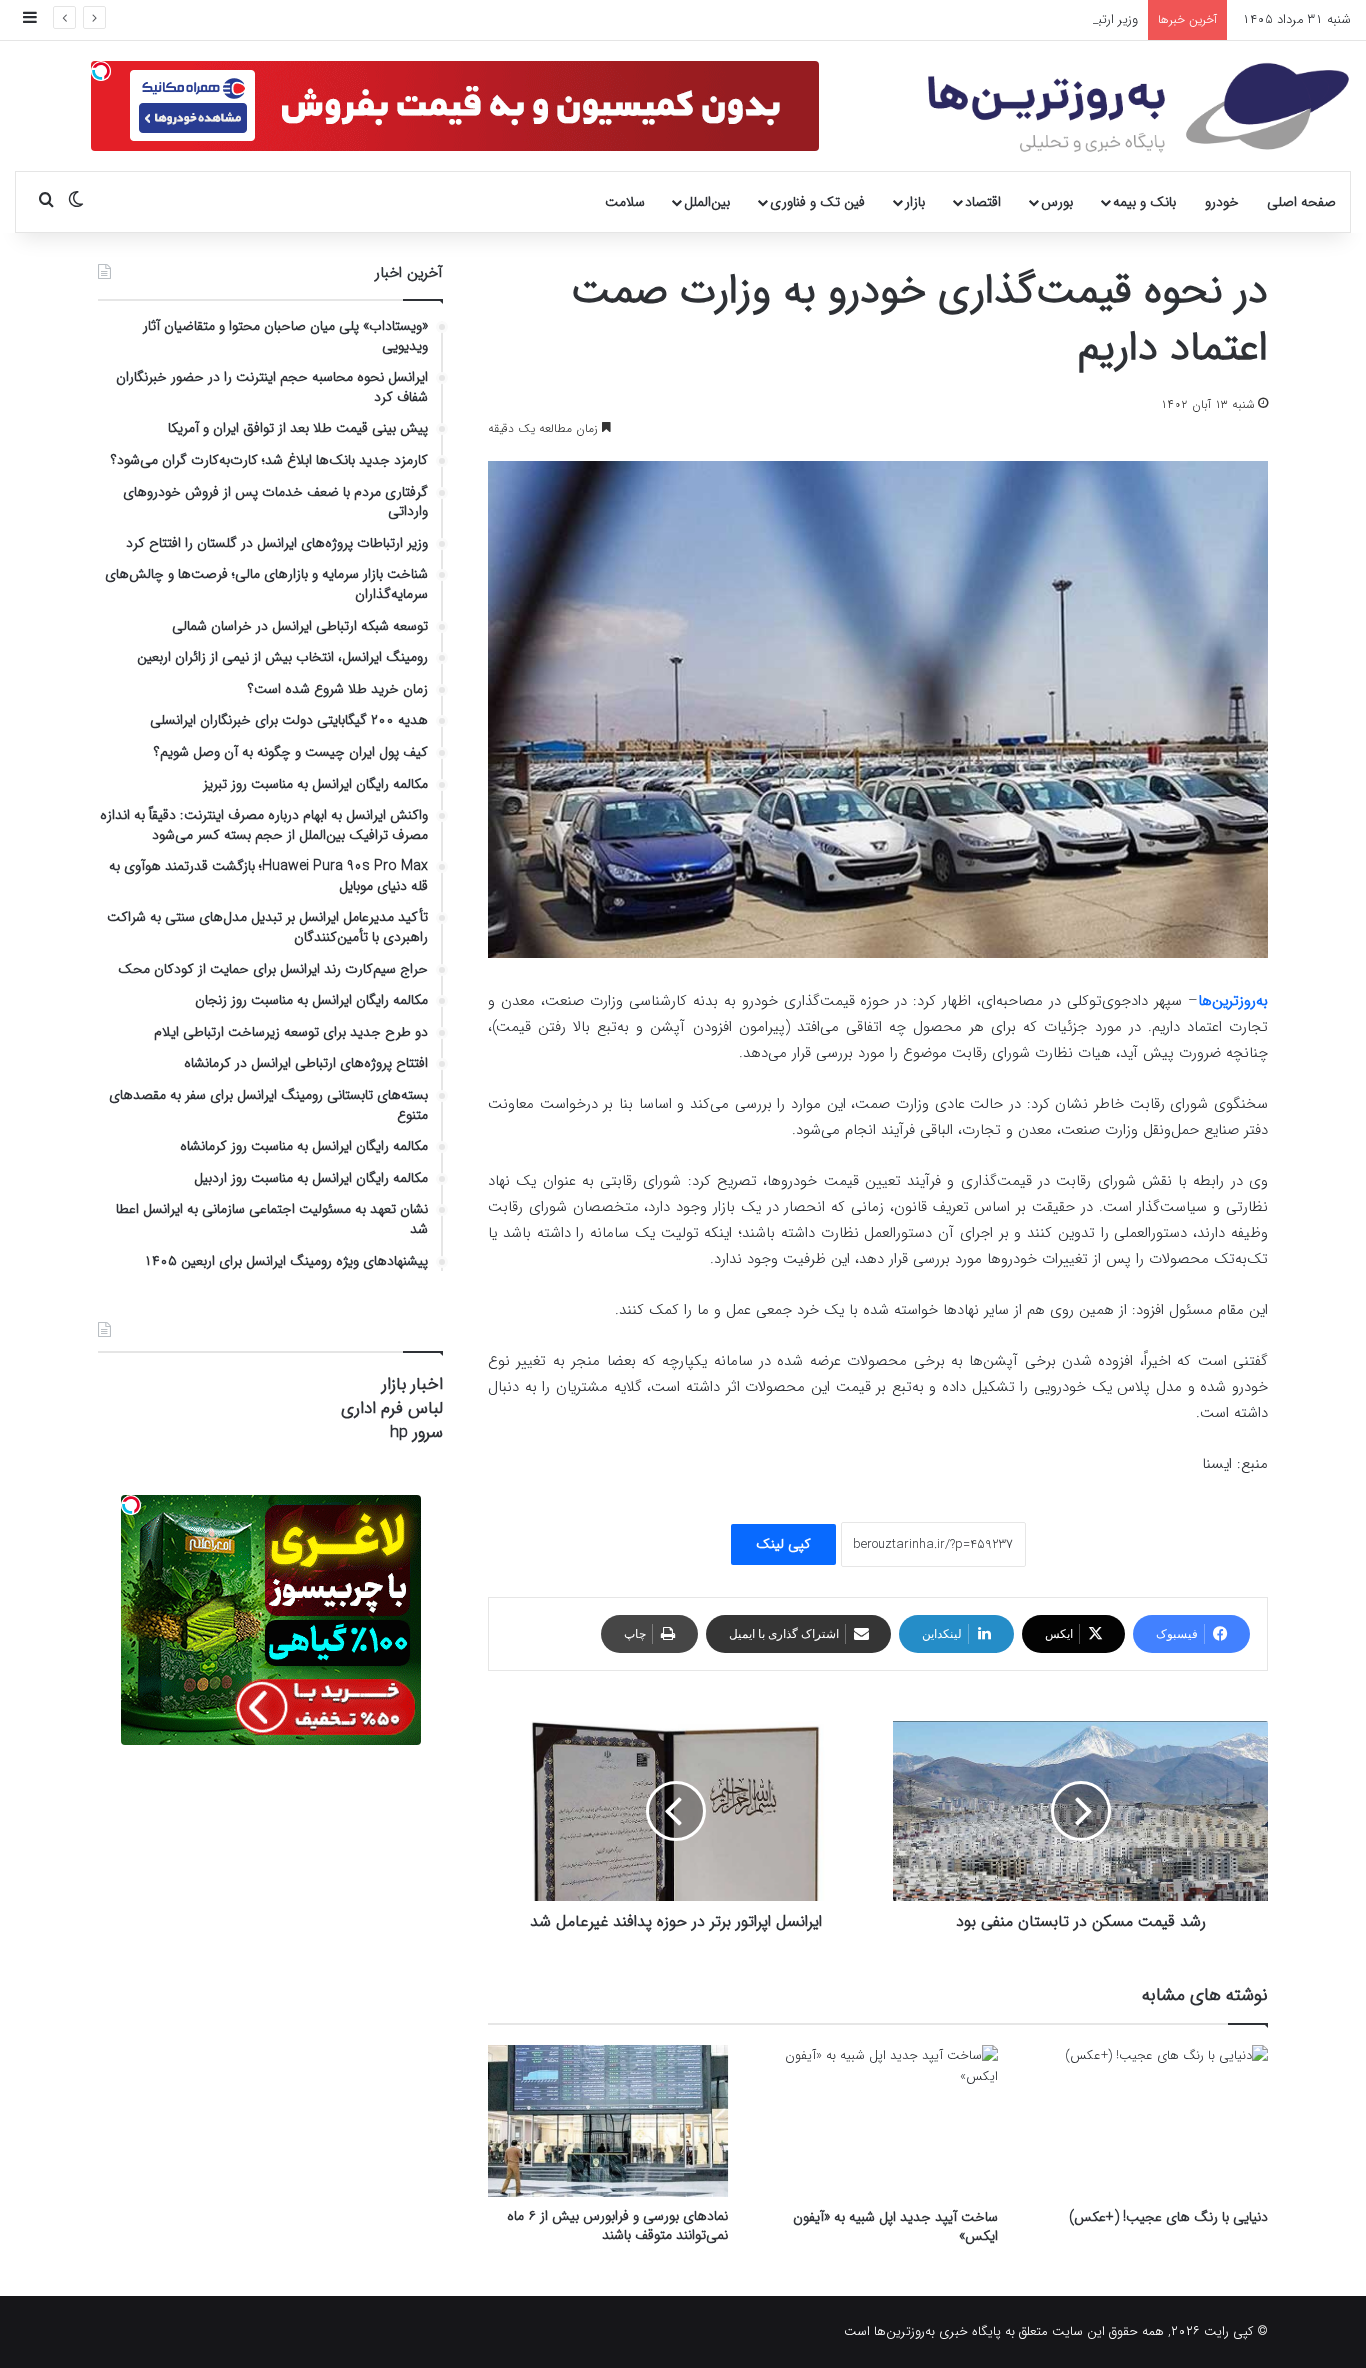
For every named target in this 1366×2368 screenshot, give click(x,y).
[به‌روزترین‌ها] (1138, 108)
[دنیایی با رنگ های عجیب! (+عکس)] (1148, 2121)
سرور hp (416, 1432)
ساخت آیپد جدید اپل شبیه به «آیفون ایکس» (895, 2226)
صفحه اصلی (1301, 202)
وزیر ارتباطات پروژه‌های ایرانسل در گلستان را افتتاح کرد (996, 19)
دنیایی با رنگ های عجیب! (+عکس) (1168, 2217)
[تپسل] (101, 71)
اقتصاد (983, 202)
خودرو (1222, 202)
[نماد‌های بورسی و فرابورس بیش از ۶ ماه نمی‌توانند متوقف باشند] (608, 2121)
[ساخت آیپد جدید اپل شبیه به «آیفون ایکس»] (878, 2121)
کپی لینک (783, 1544)
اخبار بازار (412, 1384)
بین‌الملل (707, 202)
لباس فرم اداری (392, 1408)
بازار (915, 202)
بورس (1057, 202)
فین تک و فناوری (817, 202)
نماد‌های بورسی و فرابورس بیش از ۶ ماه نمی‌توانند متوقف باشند (617, 2225)
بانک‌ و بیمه (1144, 202)
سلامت (625, 202)
